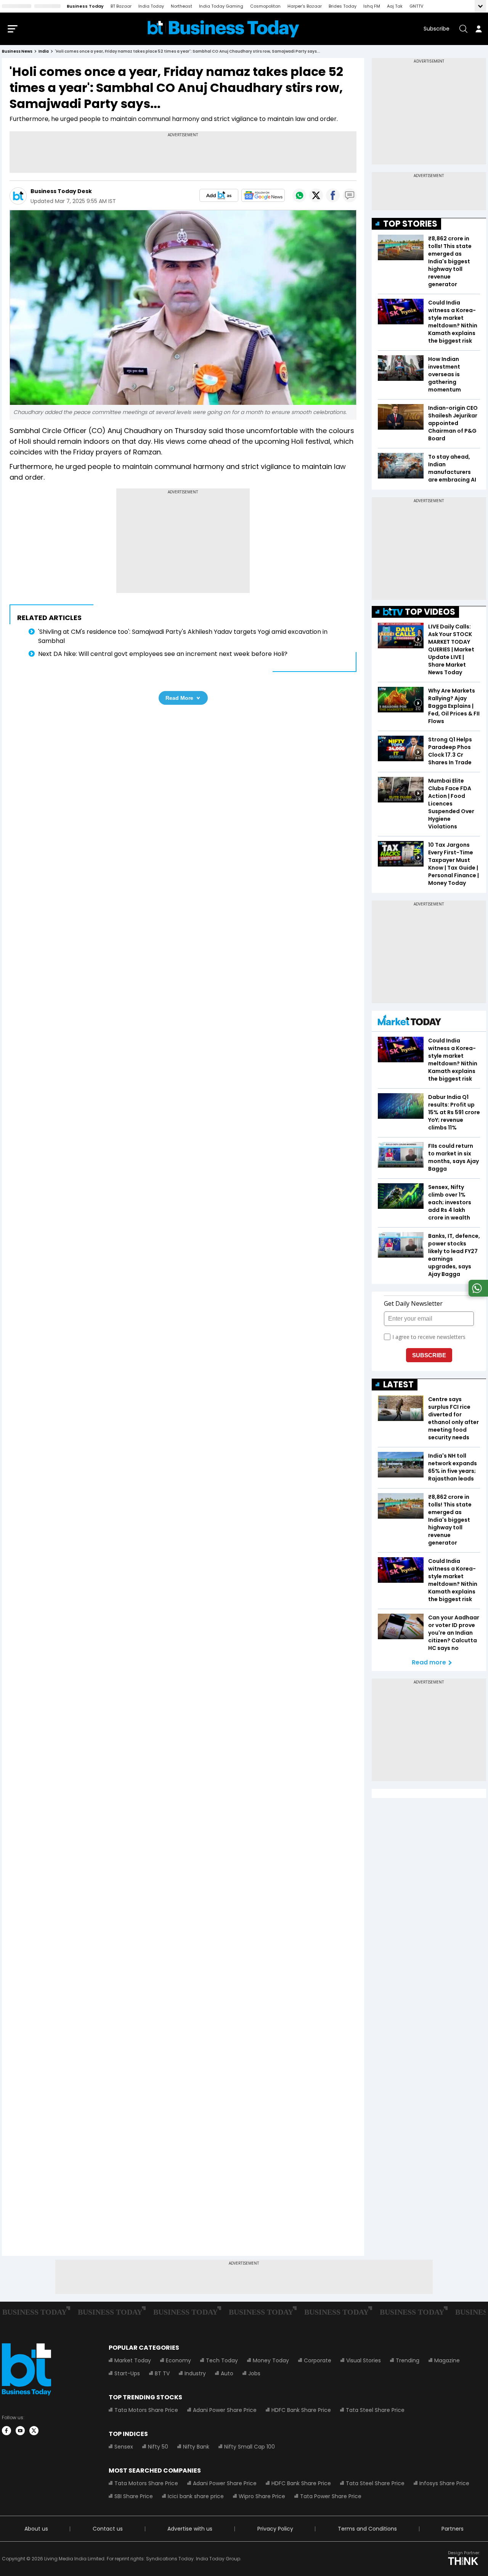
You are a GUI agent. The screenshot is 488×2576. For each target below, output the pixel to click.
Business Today (85, 6)
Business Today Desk (61, 191)
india (44, 51)
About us (36, 2529)
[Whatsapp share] (299, 195)
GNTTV (416, 6)
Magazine (447, 2360)
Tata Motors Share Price (146, 2410)
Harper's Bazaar (305, 6)
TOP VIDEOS (430, 612)
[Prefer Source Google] (219, 195)
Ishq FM (372, 6)
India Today (151, 6)
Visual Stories (364, 2360)
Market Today (133, 2360)
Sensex (124, 2447)
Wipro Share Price (262, 2496)
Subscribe (437, 29)
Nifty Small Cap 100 (250, 2447)
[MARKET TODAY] (409, 1022)
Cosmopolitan (265, 6)
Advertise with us (190, 2529)
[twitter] (34, 2431)
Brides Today (343, 6)
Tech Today (222, 2360)
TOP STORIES (410, 224)
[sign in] (478, 29)
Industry (195, 2373)
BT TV (162, 2373)
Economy (178, 2360)
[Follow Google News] (263, 195)
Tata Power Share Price (331, 2496)
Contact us (108, 2529)
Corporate (318, 2360)
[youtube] (20, 2431)
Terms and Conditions (367, 2529)
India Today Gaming (221, 6)
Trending (408, 2360)
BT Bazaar (121, 6)
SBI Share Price (134, 2496)
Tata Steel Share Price (375, 2410)
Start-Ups (127, 2373)
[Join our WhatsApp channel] (477, 1294)
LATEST (398, 1385)
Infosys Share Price (444, 2483)
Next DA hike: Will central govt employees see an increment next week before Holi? (163, 654)
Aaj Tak (395, 6)
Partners (453, 2529)
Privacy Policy (275, 2529)
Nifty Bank (196, 2447)
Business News (17, 51)
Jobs (254, 2373)
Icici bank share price (196, 2496)
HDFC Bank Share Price (301, 2410)
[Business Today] (223, 29)
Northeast (181, 6)
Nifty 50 (158, 2447)
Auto (227, 2373)
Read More (179, 698)
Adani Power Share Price (225, 2410)
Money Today (271, 2360)
